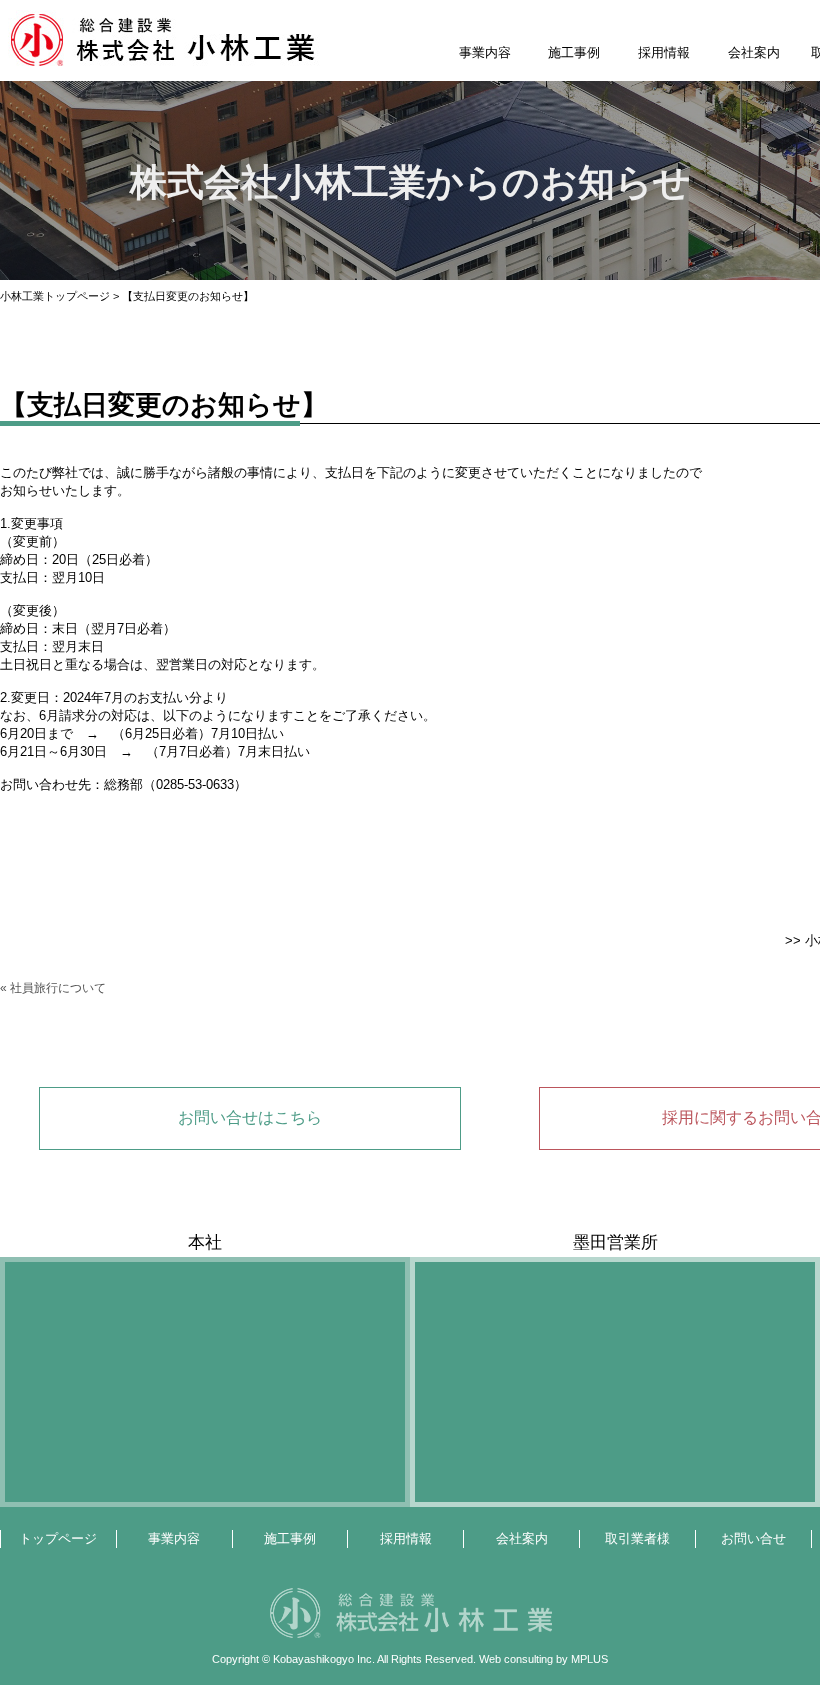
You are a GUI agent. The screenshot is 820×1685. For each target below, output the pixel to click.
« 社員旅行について (53, 988)
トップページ (58, 1538)
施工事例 (574, 52)
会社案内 (754, 52)
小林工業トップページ (55, 296)
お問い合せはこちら (250, 1117)
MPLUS (589, 1659)
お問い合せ (753, 1538)
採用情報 (664, 52)
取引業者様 (637, 1538)
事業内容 (485, 52)
